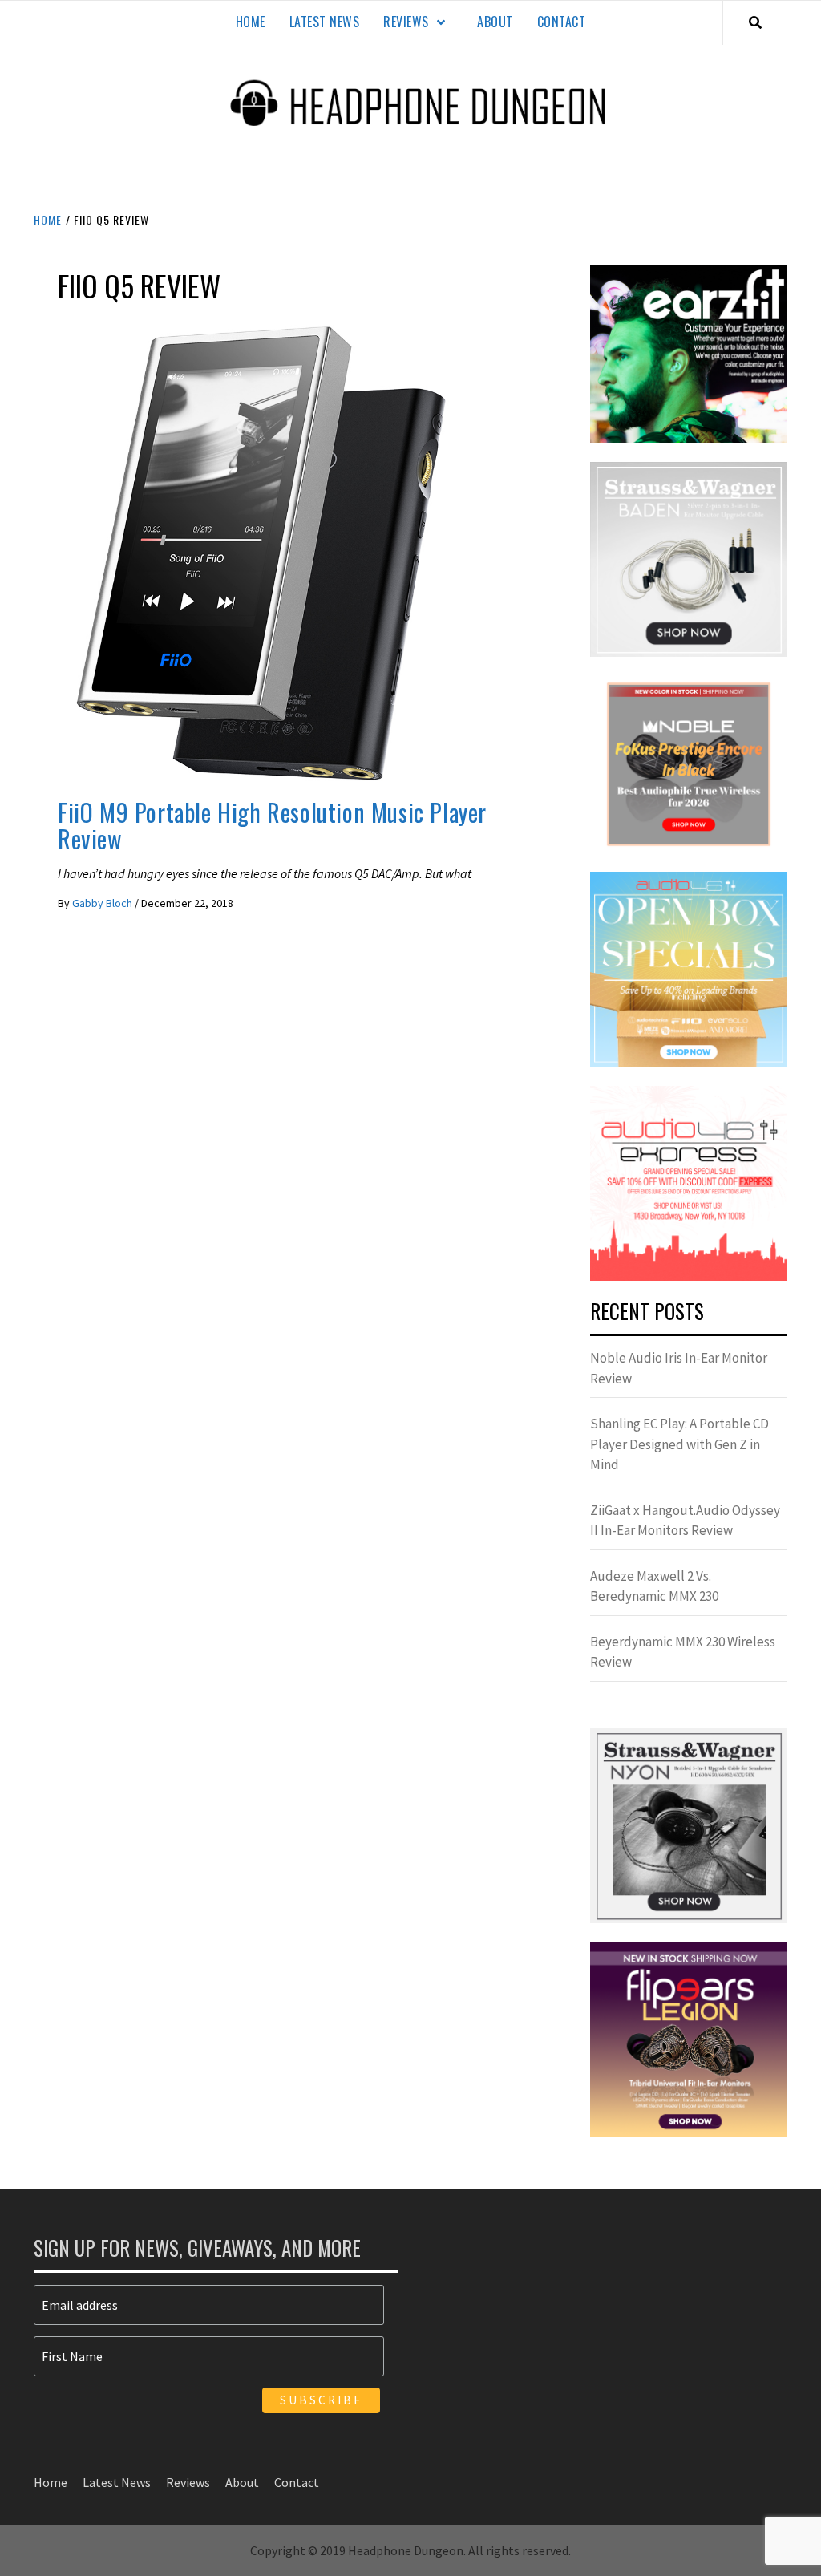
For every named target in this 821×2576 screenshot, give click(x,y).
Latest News (325, 22)
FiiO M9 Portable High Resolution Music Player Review (272, 825)
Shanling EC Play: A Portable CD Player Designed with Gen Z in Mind (679, 1444)
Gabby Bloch (103, 903)
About (495, 22)
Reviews (406, 22)
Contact (562, 22)
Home (251, 22)
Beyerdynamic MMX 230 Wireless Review (683, 1652)
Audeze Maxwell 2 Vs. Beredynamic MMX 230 (654, 1586)
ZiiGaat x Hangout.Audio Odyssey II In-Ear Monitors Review (685, 1521)
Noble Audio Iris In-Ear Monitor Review (679, 1368)
